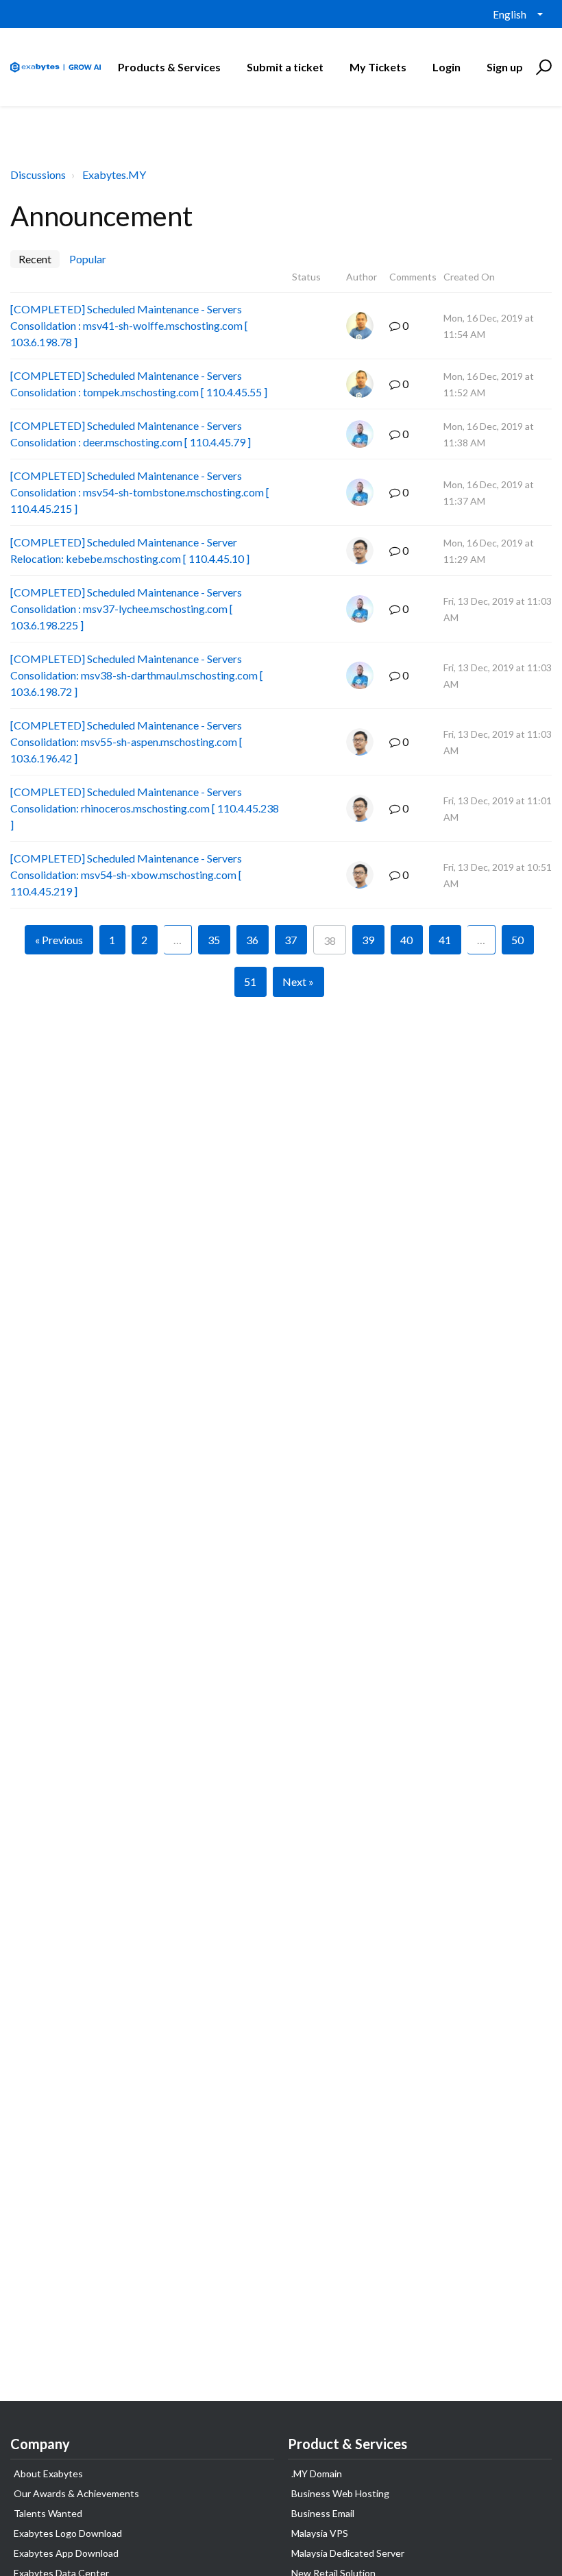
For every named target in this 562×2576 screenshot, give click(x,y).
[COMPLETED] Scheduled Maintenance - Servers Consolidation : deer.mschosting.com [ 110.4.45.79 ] (131, 434)
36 (252, 940)
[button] (542, 67)
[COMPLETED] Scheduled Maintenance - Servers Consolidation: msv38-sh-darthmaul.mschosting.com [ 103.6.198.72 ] (137, 675)
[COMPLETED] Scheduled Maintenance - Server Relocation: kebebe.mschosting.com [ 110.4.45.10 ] (130, 550)
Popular (88, 259)
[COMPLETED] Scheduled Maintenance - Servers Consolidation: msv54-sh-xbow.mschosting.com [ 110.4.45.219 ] (126, 875)
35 (214, 940)
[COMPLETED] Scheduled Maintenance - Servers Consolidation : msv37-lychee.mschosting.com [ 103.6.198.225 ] (126, 609)
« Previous (59, 940)
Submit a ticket (285, 67)
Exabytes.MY (114, 174)
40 (406, 940)
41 (445, 940)
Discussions (38, 174)
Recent (35, 259)
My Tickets (378, 67)
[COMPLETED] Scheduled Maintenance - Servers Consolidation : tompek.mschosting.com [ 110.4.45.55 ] (139, 384)
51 (250, 982)
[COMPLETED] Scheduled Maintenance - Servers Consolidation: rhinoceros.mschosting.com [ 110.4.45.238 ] (145, 808)
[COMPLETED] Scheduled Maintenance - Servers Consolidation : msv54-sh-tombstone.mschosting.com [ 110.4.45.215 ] (140, 492)
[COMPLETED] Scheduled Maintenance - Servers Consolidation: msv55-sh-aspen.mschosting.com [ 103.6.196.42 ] (126, 742)
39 (368, 940)
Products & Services (169, 67)
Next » (298, 982)
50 (517, 940)
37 (291, 940)
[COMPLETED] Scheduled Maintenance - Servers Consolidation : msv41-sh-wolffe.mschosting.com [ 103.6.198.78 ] (129, 325)
